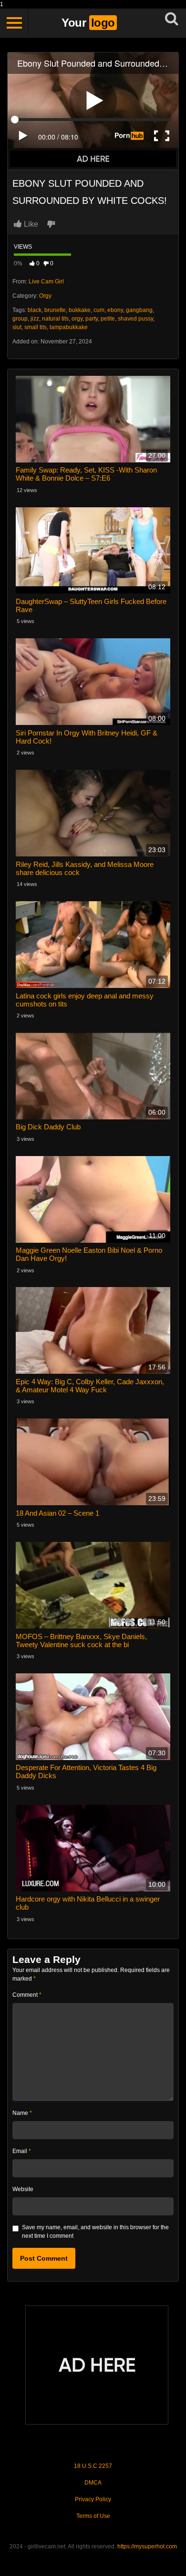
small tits (36, 327)
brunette (55, 310)
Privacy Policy (93, 2499)
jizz (35, 319)
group (20, 319)
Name (22, 2113)
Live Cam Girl (46, 282)
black (35, 310)
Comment (27, 1995)
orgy (77, 319)
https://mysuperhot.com (147, 2546)
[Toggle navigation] (14, 23)
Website (23, 2189)
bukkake (80, 310)
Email (22, 2151)
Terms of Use (93, 2516)
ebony (115, 310)
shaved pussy (135, 319)
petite (108, 319)
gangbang (139, 310)
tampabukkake (69, 327)
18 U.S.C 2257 (93, 2466)
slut (17, 327)
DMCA (93, 2483)
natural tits (55, 319)
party (92, 319)
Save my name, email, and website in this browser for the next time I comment (95, 2232)
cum (99, 310)
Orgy (45, 296)
